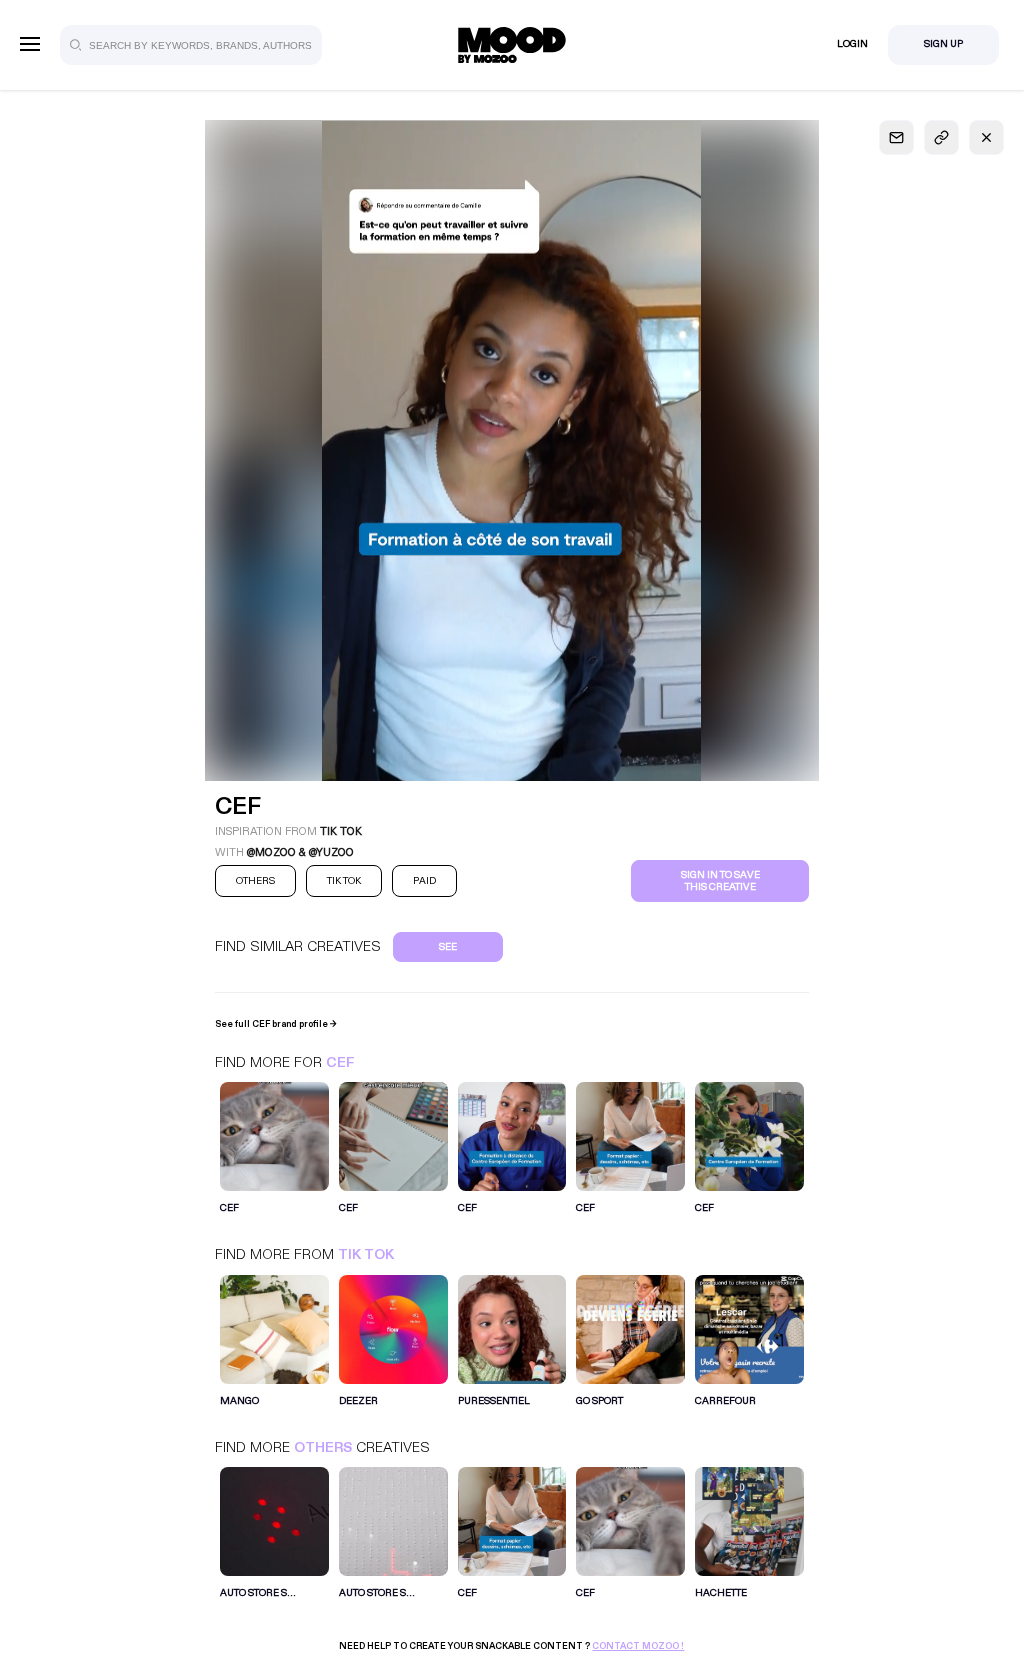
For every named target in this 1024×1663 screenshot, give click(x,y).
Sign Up (943, 44)
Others (323, 1447)
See (448, 947)
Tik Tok (366, 1254)
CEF (340, 1062)
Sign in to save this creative (720, 881)
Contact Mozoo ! (638, 1646)
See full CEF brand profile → (276, 1024)
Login (852, 44)
